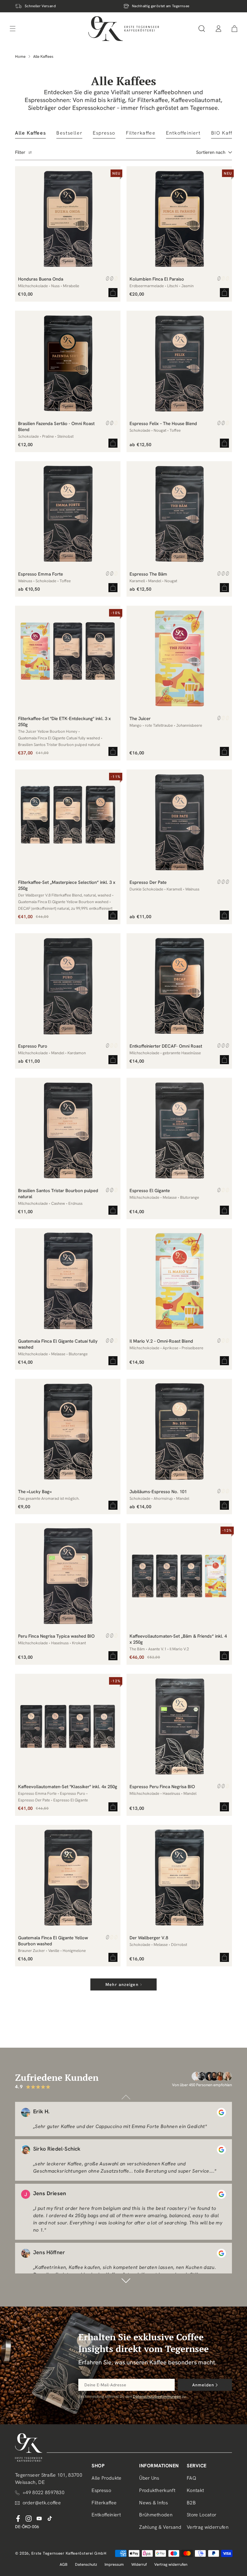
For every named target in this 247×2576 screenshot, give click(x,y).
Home (20, 56)
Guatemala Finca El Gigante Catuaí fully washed (58, 1344)
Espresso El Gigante (150, 1191)
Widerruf (139, 2564)
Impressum (114, 2564)
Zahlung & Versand (160, 2527)
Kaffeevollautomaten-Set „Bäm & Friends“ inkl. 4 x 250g (178, 1639)
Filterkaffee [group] (141, 133)
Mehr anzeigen (122, 1984)
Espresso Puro (33, 1046)
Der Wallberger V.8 (149, 1938)
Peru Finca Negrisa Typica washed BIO (56, 1636)
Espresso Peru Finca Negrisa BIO (162, 1787)
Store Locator (202, 2515)
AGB (64, 2564)
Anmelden (203, 2385)
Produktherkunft (157, 2490)
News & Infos (153, 2503)
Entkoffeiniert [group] (183, 133)
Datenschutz (86, 2564)
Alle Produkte (106, 2478)
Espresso (101, 2490)
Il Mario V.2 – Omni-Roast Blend (161, 1341)
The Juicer (140, 719)
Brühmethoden (156, 2515)
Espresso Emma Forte (41, 574)
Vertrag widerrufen (208, 2527)
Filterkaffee (104, 2503)
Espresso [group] (104, 133)
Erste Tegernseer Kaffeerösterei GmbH (69, 2553)
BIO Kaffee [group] (225, 133)
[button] (202, 29)
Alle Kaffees (43, 56)
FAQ (191, 2478)
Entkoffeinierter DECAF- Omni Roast (166, 1046)
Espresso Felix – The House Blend (163, 424)
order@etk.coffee (42, 2503)
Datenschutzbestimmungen (157, 2396)
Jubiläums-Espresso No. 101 (158, 1492)
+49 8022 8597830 (44, 2492)
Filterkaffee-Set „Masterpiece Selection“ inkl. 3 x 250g (67, 885)
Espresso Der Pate (148, 882)
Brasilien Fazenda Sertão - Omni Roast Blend (56, 427)
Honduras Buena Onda (41, 279)
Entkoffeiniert (106, 2515)
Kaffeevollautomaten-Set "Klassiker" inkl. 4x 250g (68, 1787)
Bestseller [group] (69, 133)
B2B (191, 2503)
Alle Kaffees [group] (30, 133)
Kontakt (195, 2490)
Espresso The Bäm (148, 574)
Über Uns (149, 2478)
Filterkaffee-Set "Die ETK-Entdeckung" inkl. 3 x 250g (64, 722)
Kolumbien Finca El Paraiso (157, 279)
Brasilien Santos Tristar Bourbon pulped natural (58, 1194)
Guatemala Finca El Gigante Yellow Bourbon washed (53, 1941)
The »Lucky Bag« (35, 1492)
